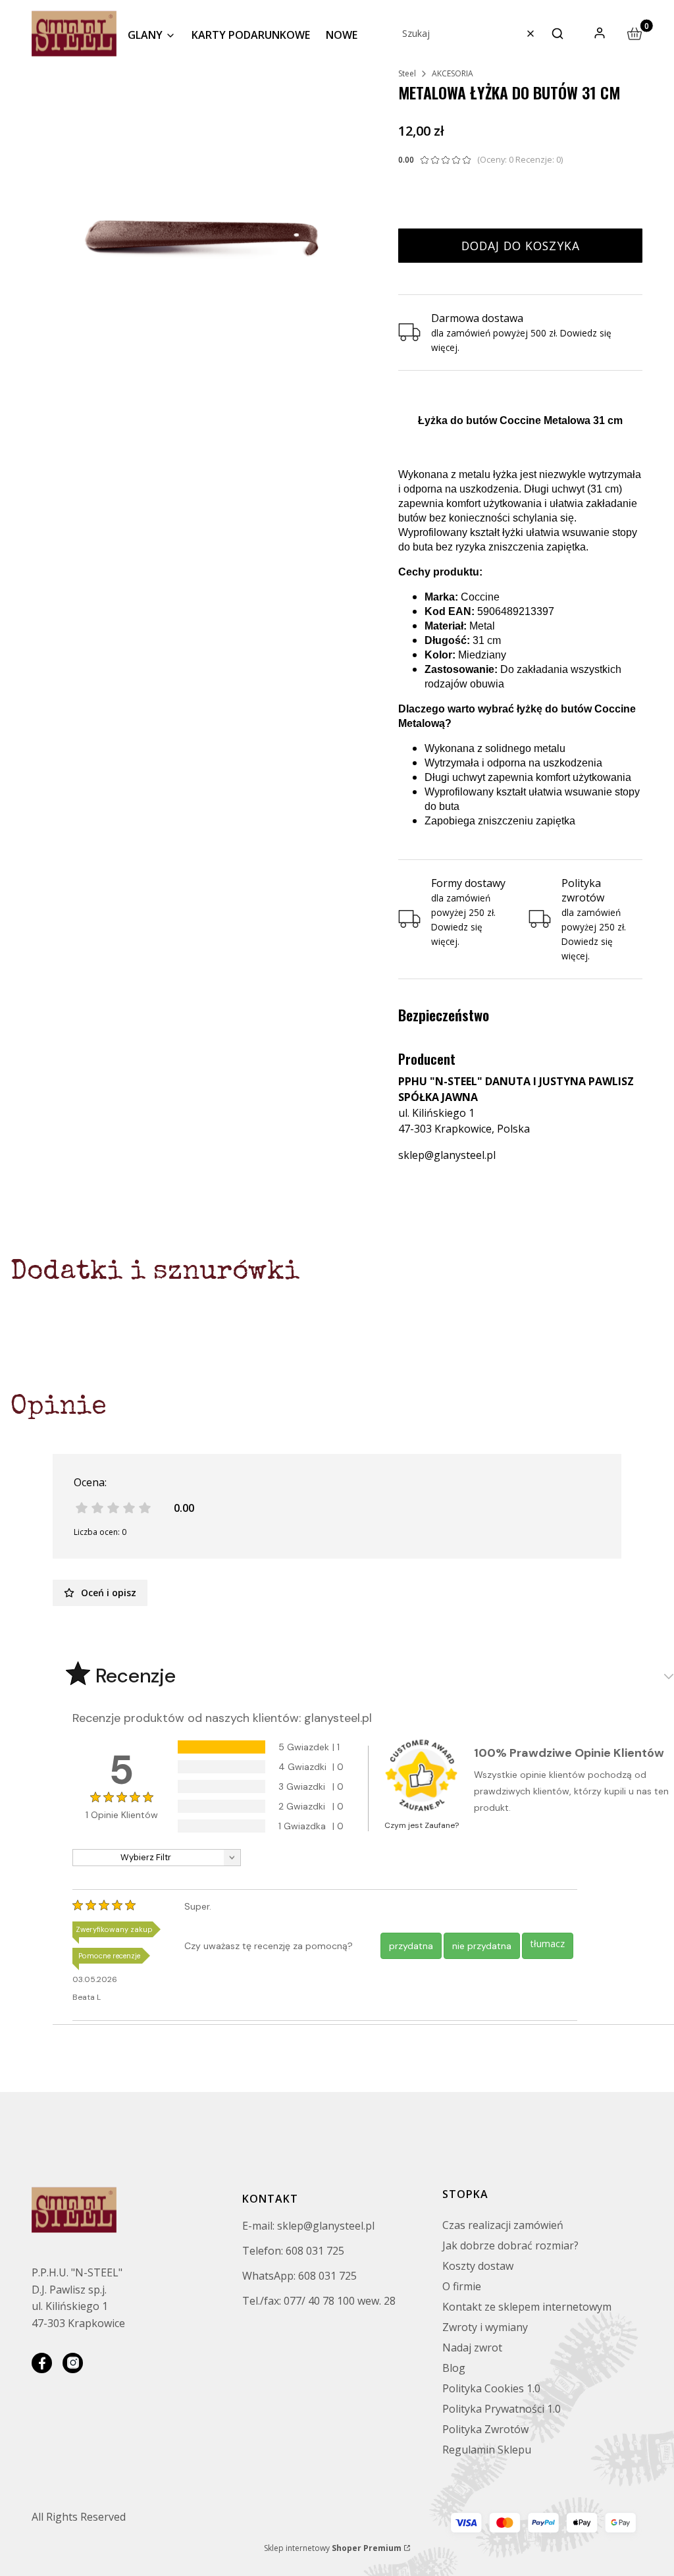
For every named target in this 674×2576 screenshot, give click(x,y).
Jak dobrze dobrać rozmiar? (510, 2245)
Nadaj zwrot (472, 2348)
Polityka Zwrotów (485, 2429)
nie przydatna (482, 1946)
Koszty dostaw (478, 2266)
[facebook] (42, 2363)
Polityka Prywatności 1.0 (502, 2409)
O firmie (462, 2286)
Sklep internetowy (333, 2548)
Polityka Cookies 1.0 (491, 2388)
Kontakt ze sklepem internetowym (527, 2307)
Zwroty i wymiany (485, 2327)
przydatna (411, 1946)
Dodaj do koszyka (521, 246)
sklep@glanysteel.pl (447, 1155)
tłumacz (548, 1944)
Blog (454, 2368)
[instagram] (73, 2363)
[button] (557, 34)
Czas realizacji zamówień (503, 2225)
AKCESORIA (453, 73)
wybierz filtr (146, 1857)
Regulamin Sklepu (487, 2450)
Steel (407, 73)
